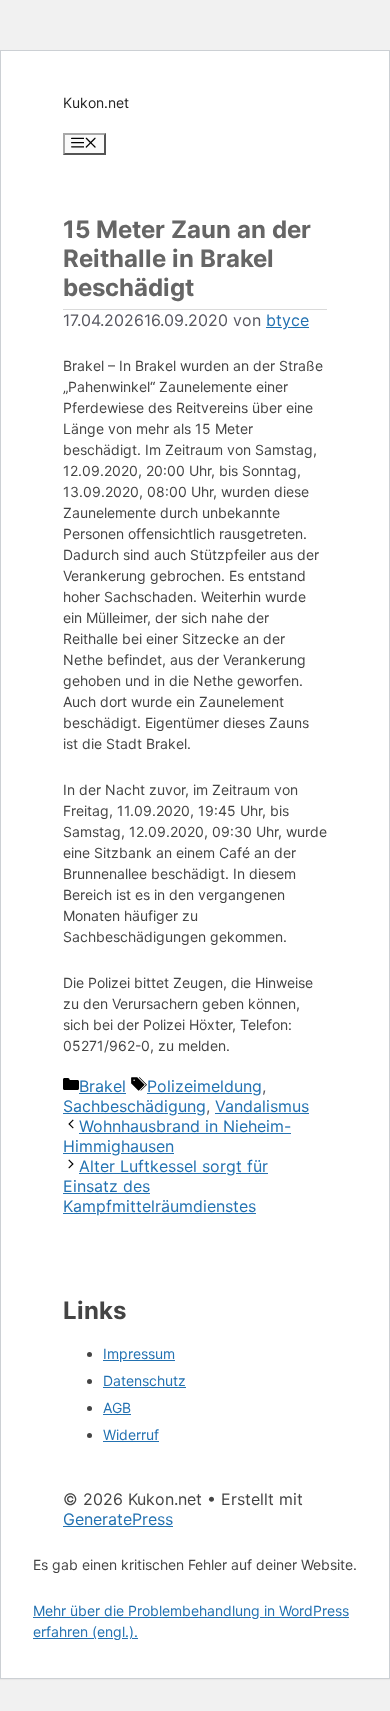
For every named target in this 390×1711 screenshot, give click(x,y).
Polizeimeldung (204, 1086)
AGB (117, 1407)
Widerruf (131, 1434)
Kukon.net (96, 102)
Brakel (102, 1086)
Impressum (139, 1353)
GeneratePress (118, 1519)
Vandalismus (262, 1106)
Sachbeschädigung (134, 1106)
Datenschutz (144, 1380)
